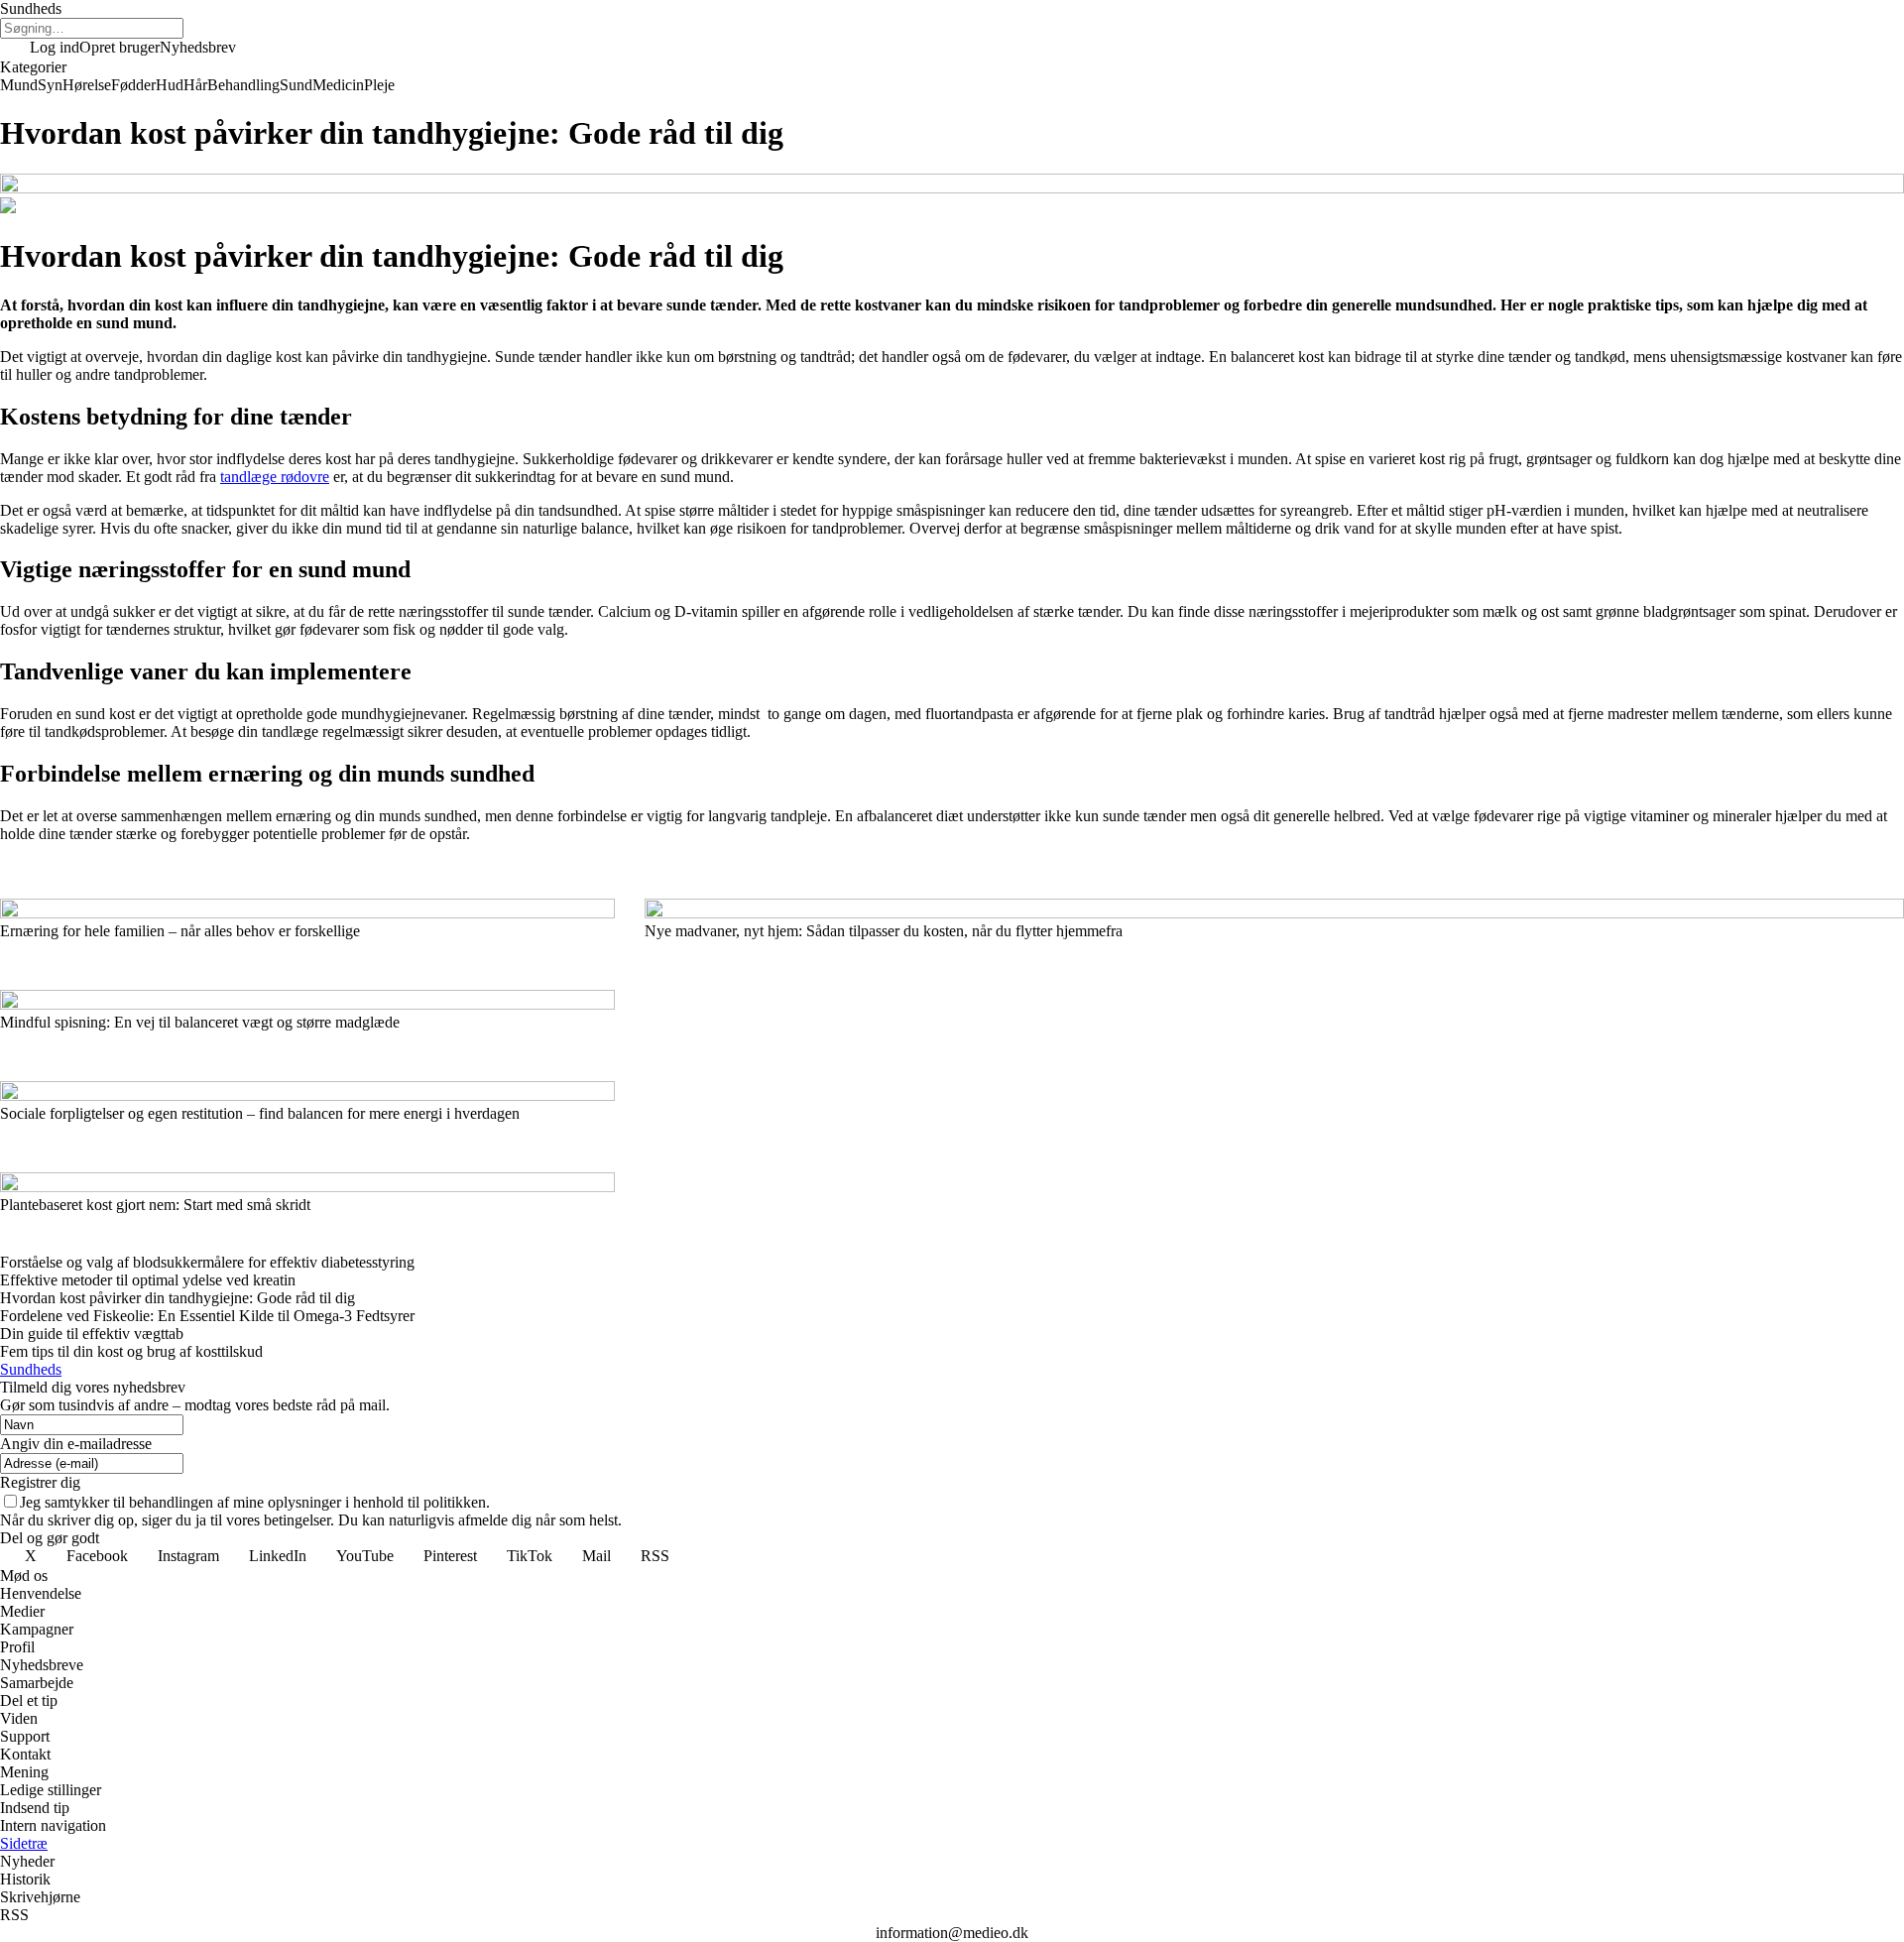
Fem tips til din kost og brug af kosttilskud (131, 1351)
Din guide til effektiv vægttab (92, 1334)
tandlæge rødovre (275, 477)
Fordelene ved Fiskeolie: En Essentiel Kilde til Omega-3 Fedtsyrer (207, 1316)
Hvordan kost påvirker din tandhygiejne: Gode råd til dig (178, 1298)
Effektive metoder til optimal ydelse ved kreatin (148, 1280)
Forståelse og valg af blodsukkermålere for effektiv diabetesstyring (207, 1262)
